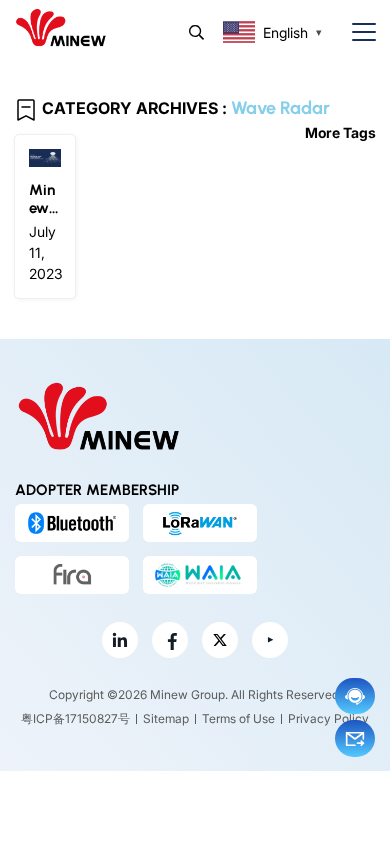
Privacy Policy (328, 718)
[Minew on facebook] (170, 640)
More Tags (340, 132)
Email (355, 738)
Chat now (355, 696)
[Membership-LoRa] (200, 523)
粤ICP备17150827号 (75, 718)
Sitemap (166, 718)
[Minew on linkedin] (120, 640)
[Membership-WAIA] (200, 575)
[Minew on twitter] (220, 640)
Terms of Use (238, 718)
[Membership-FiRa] (72, 575)
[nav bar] (356, 32)
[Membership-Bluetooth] (72, 523)
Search (196, 32)
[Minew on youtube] (270, 640)
